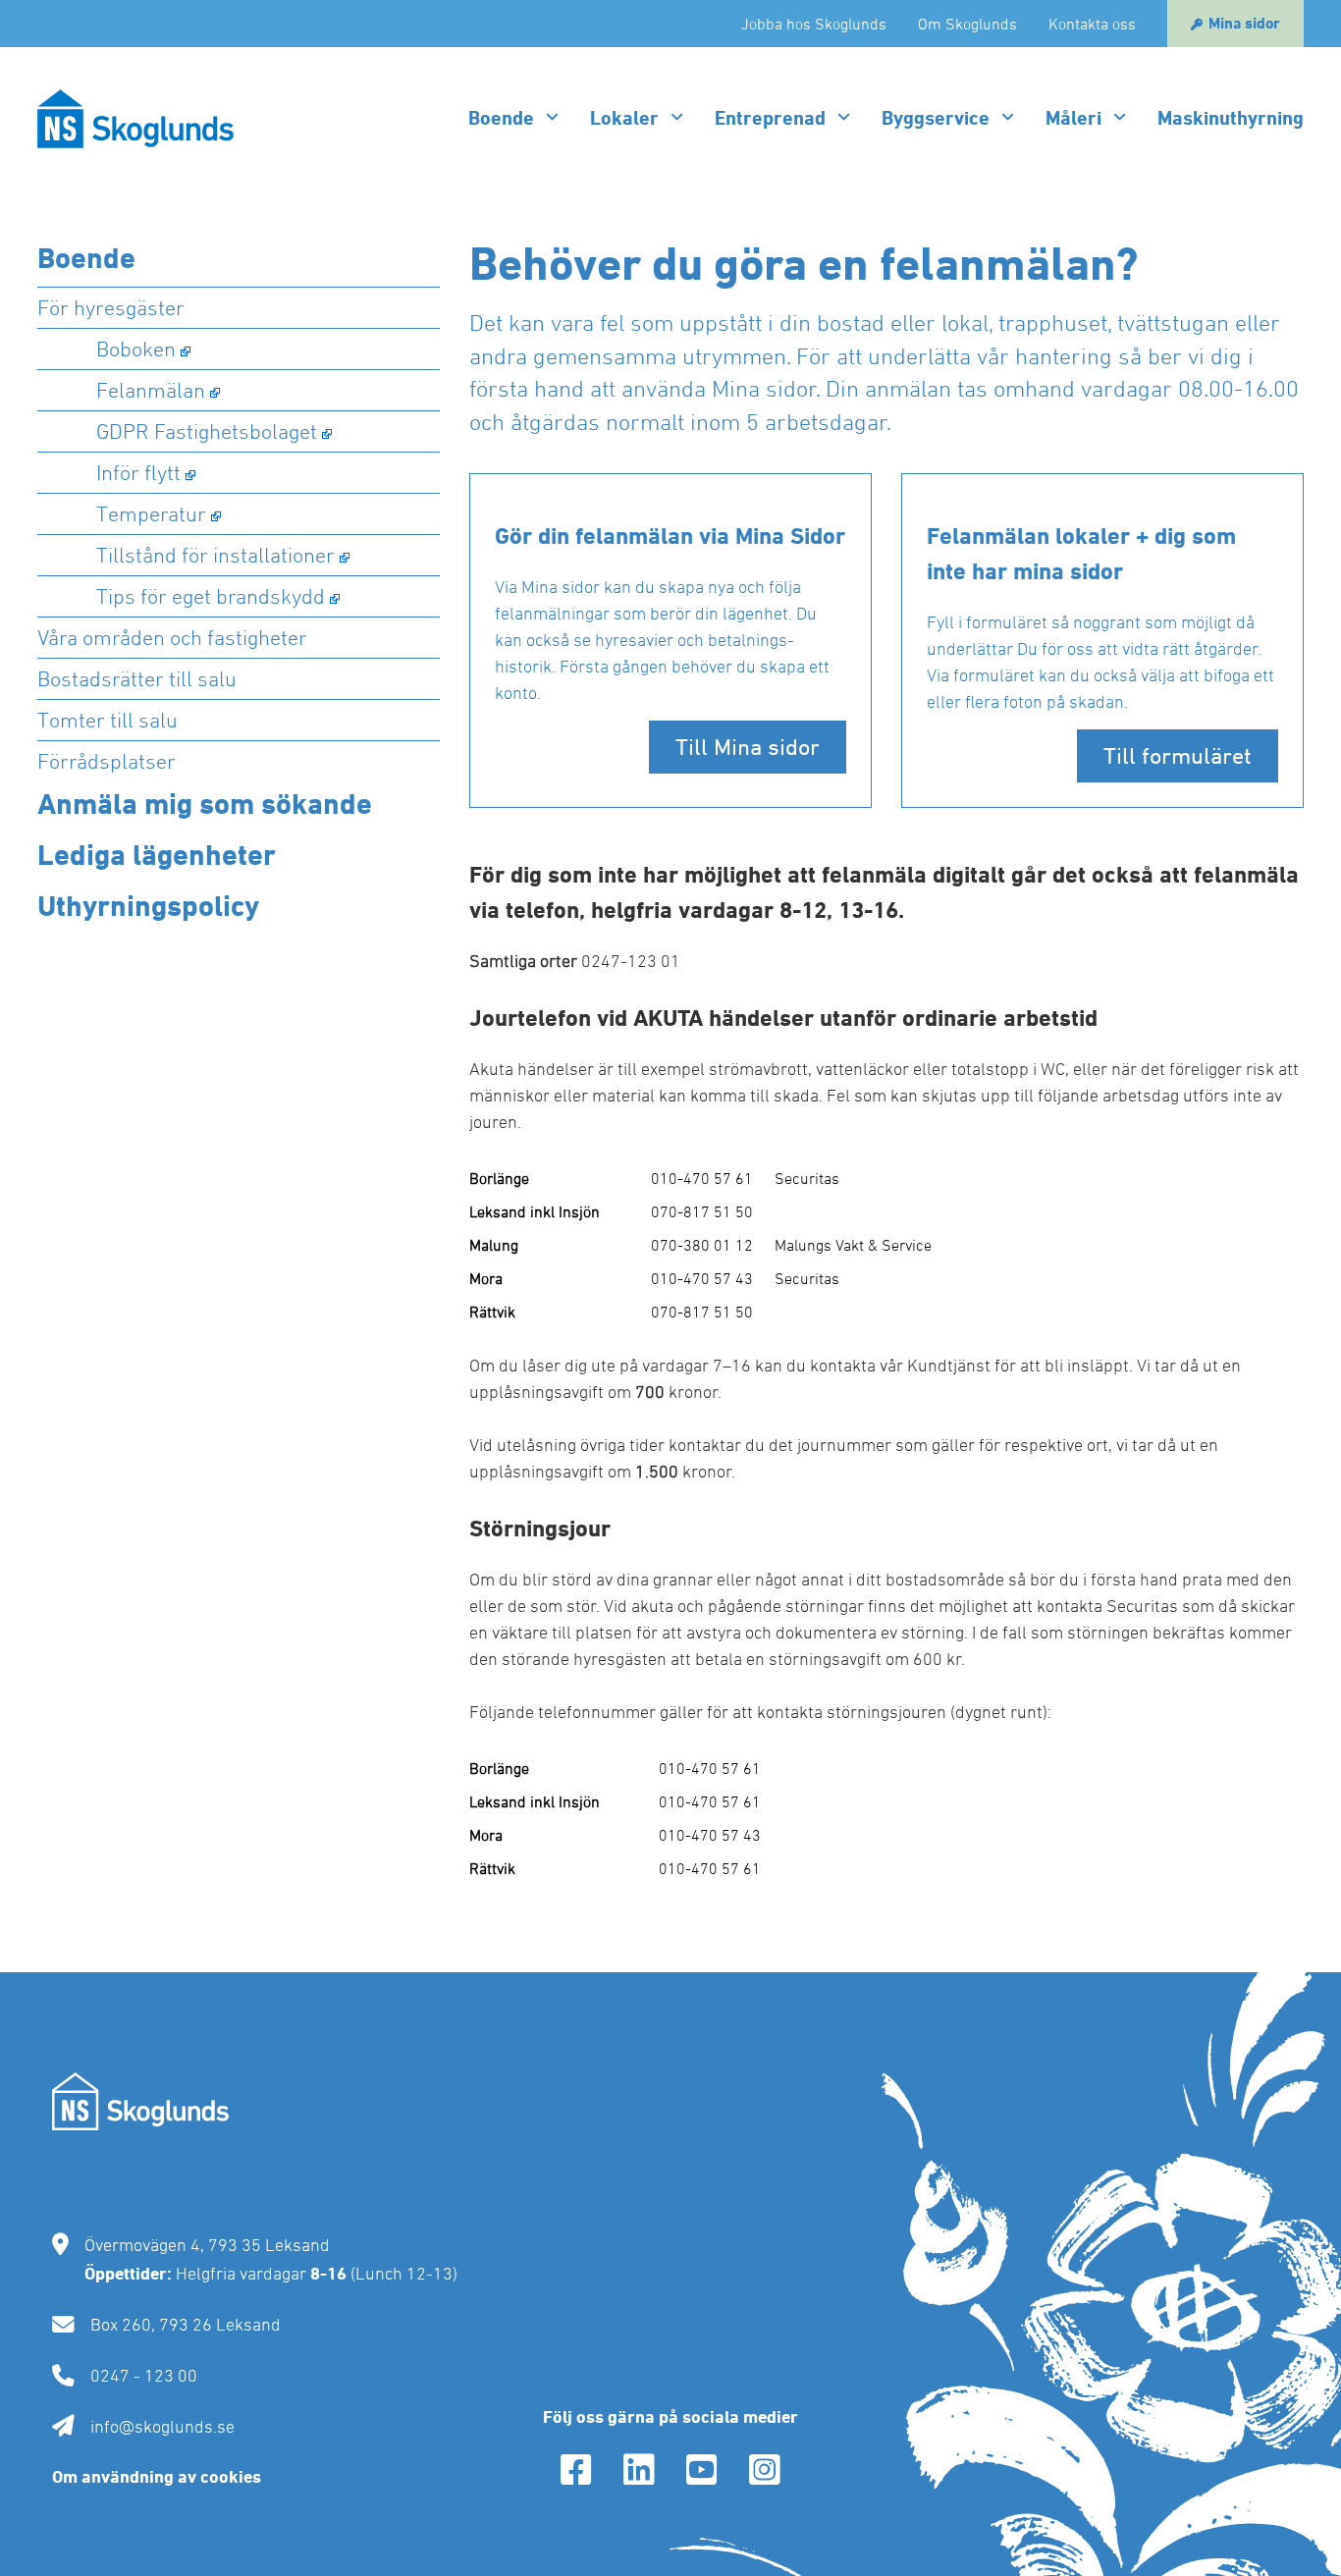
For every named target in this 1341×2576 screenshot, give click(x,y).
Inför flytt (138, 472)
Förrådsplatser (107, 761)
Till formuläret (1178, 755)
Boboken (136, 349)
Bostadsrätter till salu (137, 678)
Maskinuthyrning (1231, 118)
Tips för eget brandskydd (211, 596)
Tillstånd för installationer (215, 555)
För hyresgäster (111, 307)
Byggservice (936, 118)
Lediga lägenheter (157, 855)
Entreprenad (770, 118)
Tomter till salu (107, 720)
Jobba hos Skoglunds (814, 24)
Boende (501, 118)
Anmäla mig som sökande (205, 804)
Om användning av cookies (157, 2476)
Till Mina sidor (748, 747)
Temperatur (151, 513)
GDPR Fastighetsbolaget (207, 431)
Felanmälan (151, 390)
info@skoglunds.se (162, 2426)
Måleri (1073, 118)
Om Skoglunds (967, 24)
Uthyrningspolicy (148, 906)
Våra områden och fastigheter (172, 637)
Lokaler (624, 118)
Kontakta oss (1092, 24)
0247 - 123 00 (144, 2375)
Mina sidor (1244, 23)
